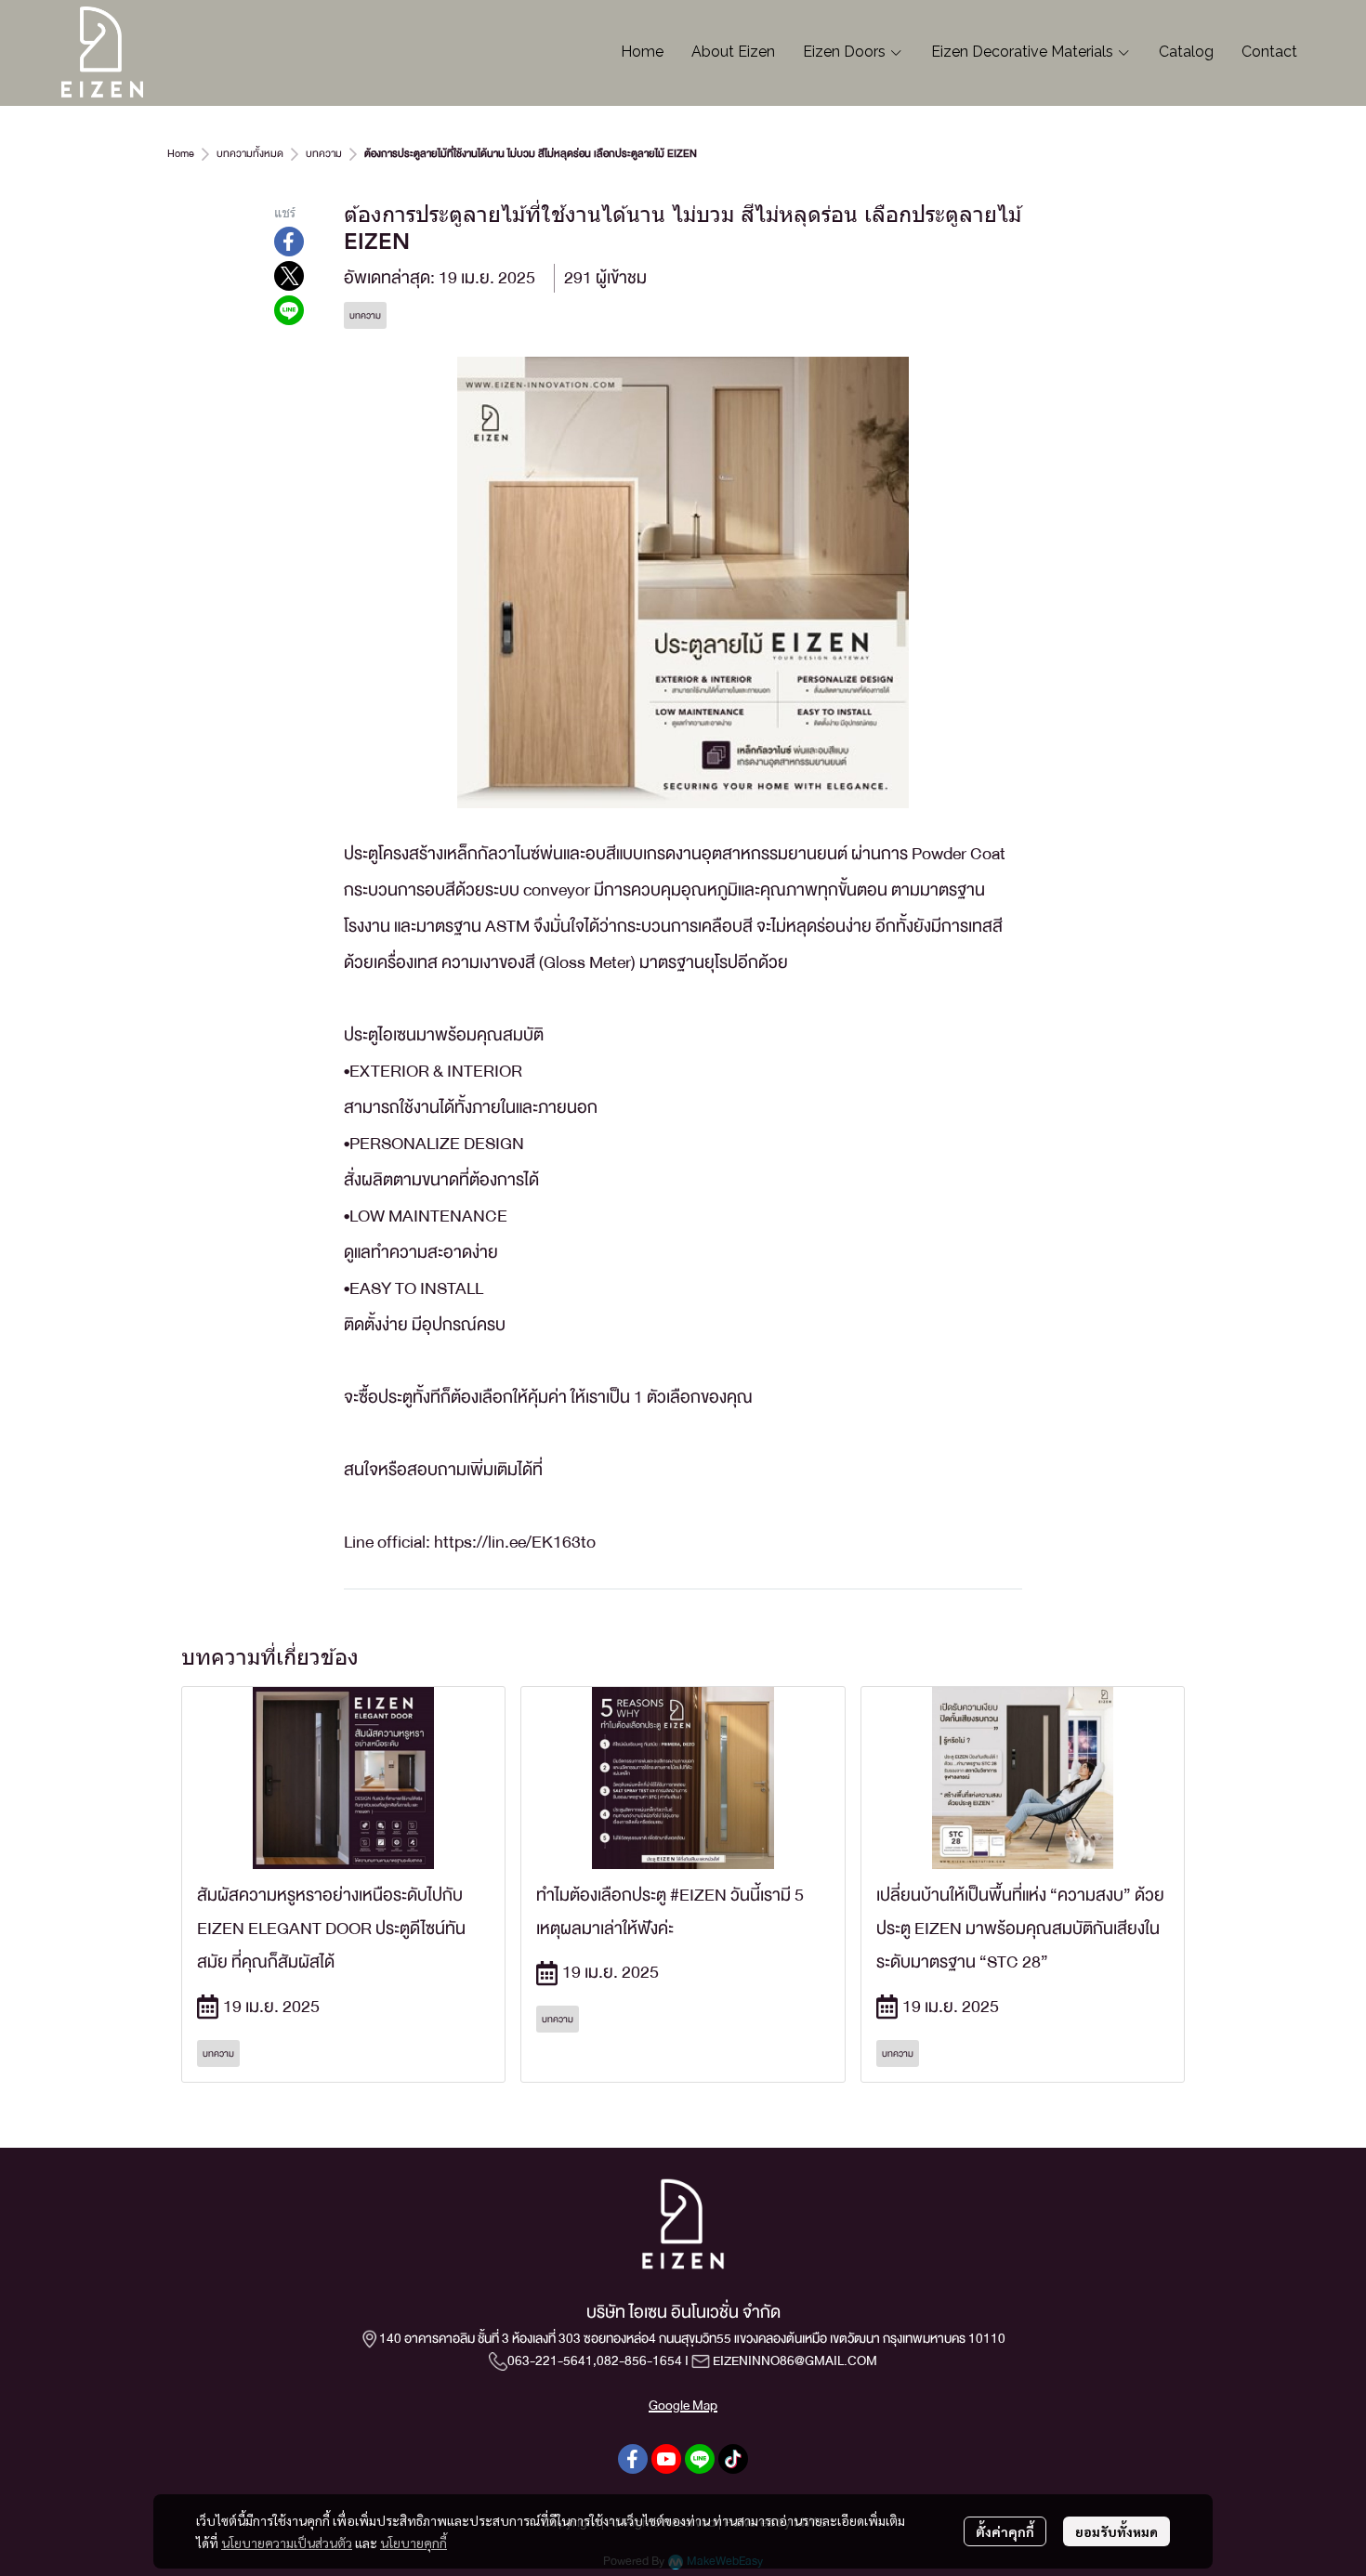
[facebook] (633, 2459)
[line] (700, 2459)
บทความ (324, 154)
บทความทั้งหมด (250, 154)
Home (181, 154)
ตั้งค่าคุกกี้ (1005, 2531)
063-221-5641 (550, 2360)
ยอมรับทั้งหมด (1116, 2531)
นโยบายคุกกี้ (414, 2543)
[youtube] (666, 2459)
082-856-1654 (639, 2360)
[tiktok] (733, 2459)
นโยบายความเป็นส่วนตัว (287, 2543)
